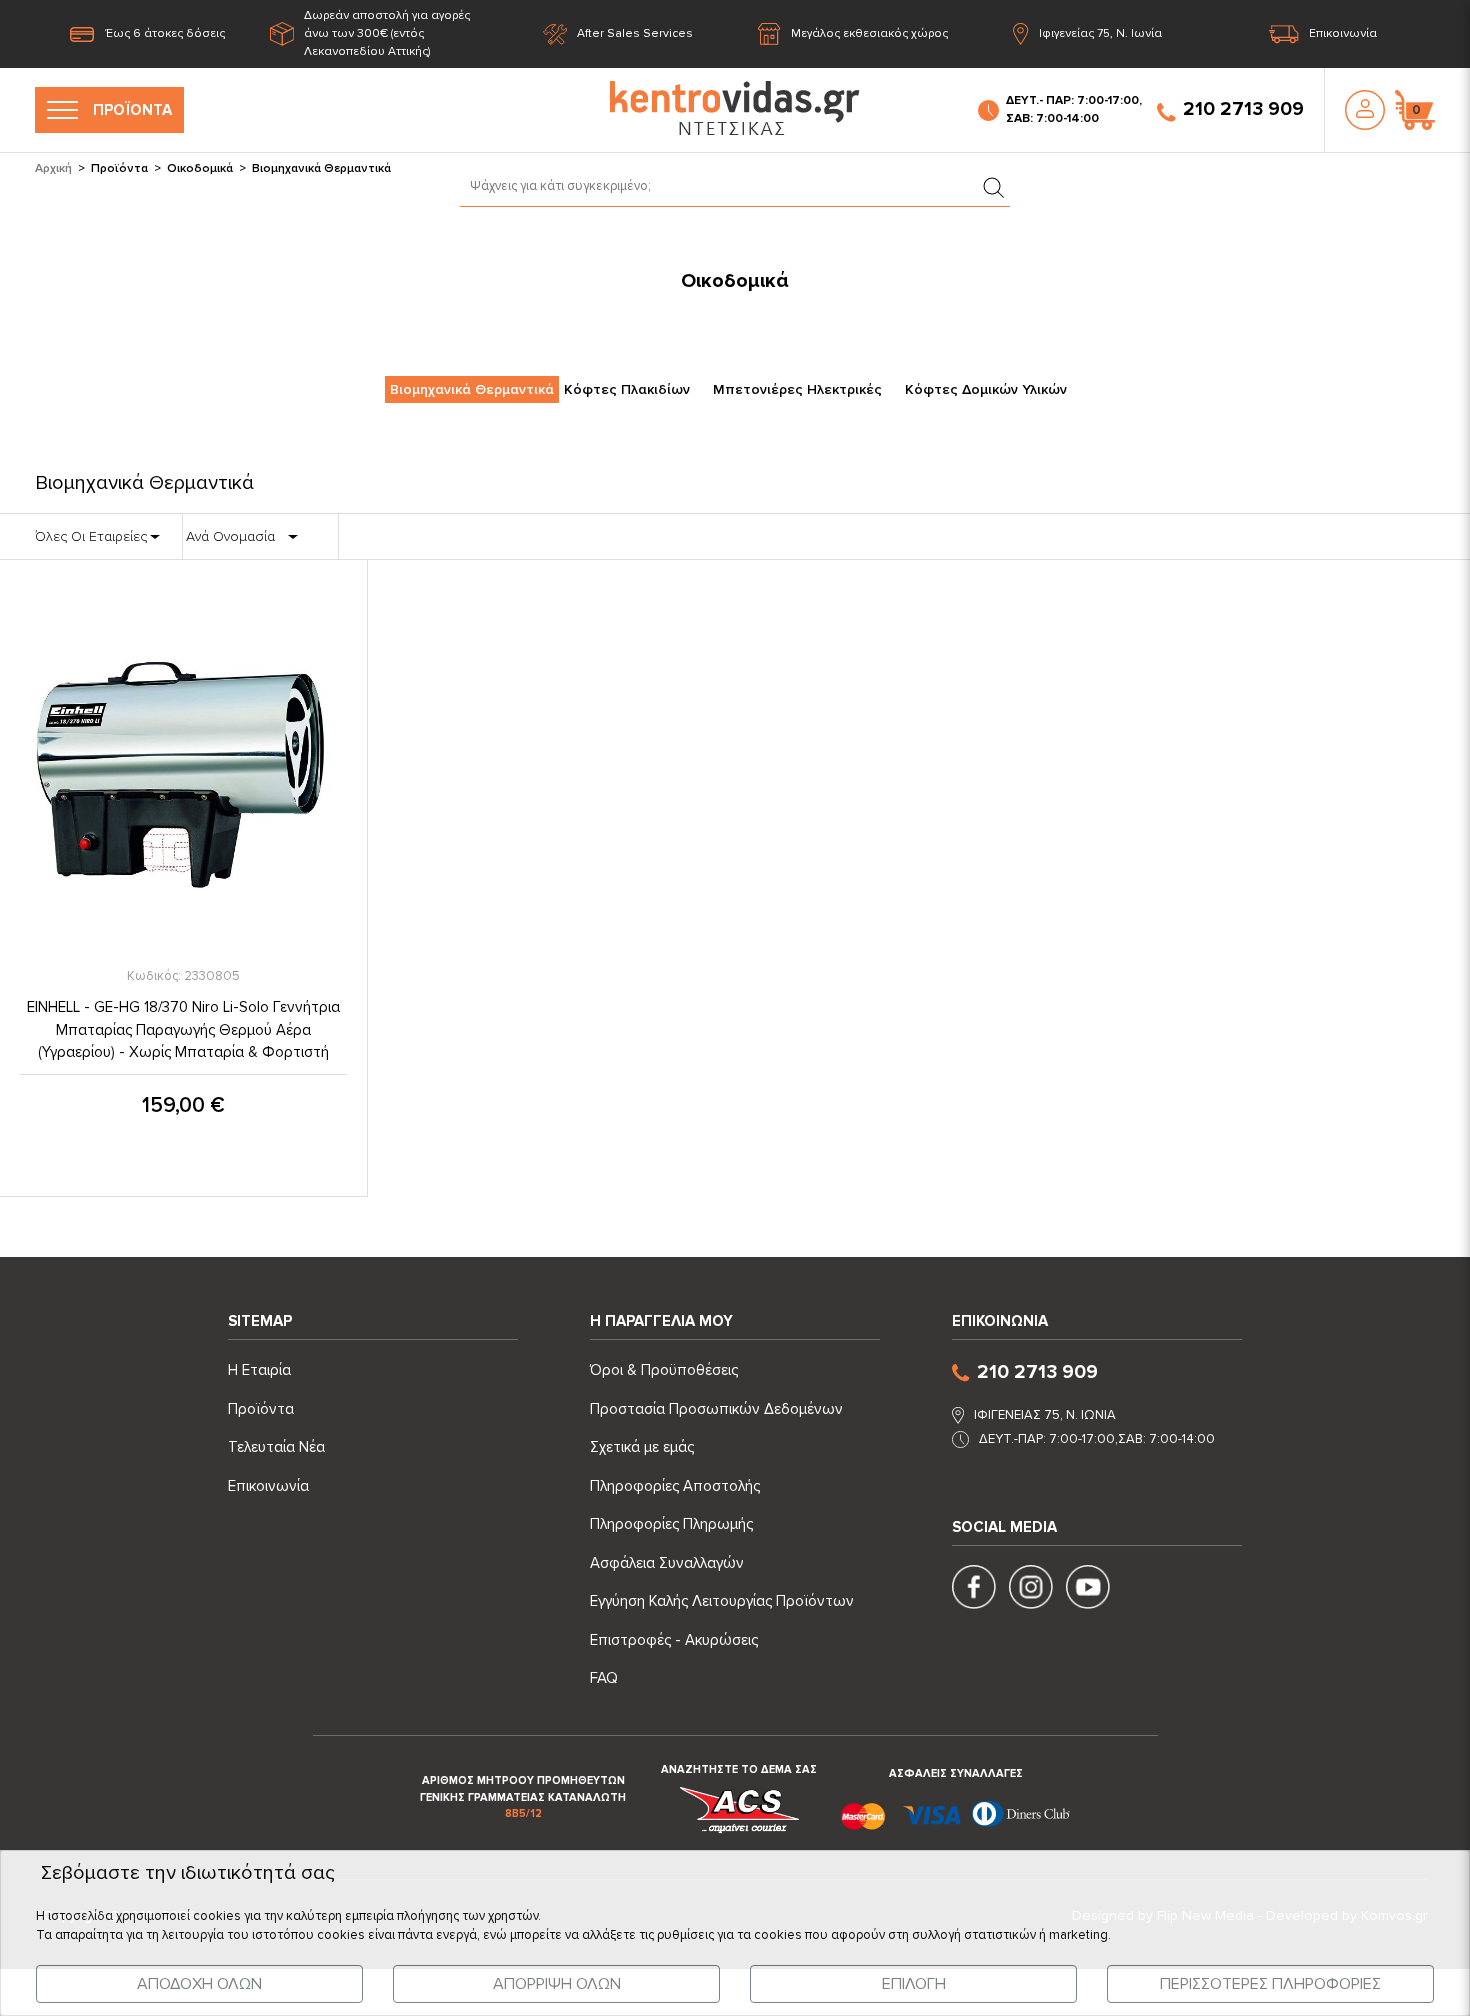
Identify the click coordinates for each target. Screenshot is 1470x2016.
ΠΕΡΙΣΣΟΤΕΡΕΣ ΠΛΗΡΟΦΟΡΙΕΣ (1270, 1984)
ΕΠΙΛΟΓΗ (914, 1984)
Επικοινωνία (1343, 33)
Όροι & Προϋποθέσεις (664, 1370)
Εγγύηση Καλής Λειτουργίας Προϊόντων (722, 1601)
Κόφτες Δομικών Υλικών (986, 389)
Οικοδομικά (200, 168)
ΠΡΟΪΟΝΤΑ (132, 110)
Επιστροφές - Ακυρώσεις (674, 1640)
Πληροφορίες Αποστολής (675, 1486)
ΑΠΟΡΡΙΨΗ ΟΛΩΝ (557, 1984)
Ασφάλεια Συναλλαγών (667, 1563)
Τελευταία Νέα (276, 1447)
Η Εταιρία (259, 1370)
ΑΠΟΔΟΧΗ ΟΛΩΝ (199, 1984)
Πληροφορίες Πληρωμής (671, 1524)
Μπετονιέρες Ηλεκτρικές (797, 389)
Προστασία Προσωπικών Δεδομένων (716, 1409)
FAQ (604, 1678)
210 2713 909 (1243, 109)
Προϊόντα (119, 168)
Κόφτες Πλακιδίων (627, 389)
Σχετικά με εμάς (642, 1447)
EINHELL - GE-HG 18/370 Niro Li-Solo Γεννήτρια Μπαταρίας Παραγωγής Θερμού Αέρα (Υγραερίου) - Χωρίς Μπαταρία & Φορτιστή (183, 1029)
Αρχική (53, 168)
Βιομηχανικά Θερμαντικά (472, 389)
